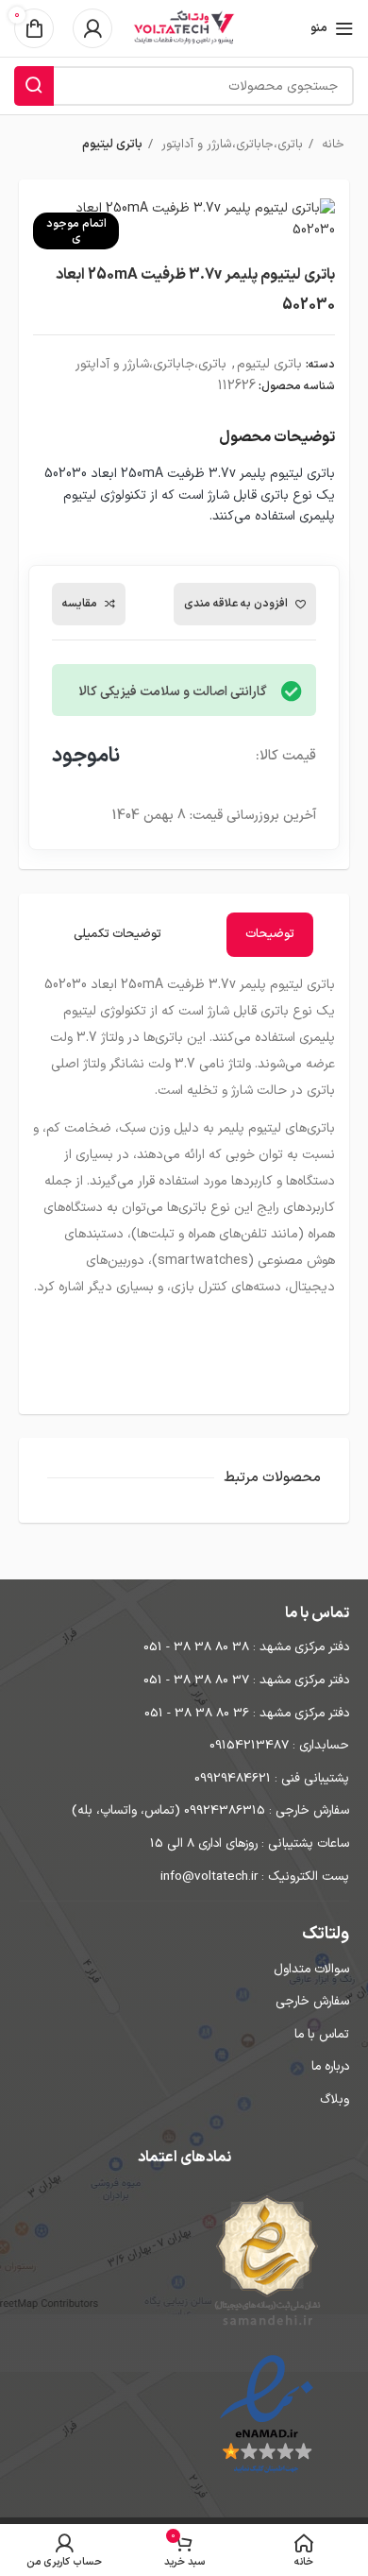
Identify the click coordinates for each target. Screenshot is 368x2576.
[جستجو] (34, 86)
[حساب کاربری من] (92, 28)
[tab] (270, 935)
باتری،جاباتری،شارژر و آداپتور (230, 145)
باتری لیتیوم (112, 145)
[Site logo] (184, 28)
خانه (331, 145)
